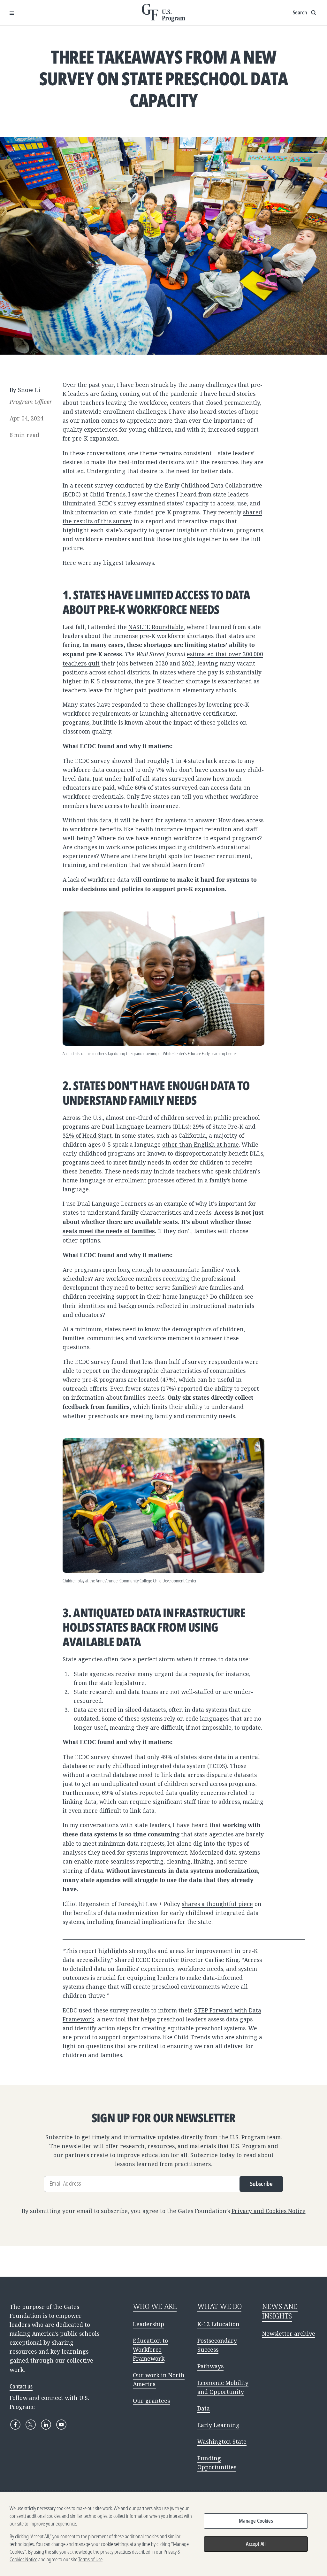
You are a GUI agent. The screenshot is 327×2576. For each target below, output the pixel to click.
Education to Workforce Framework (150, 2349)
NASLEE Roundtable (156, 627)
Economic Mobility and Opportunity (223, 2387)
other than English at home (201, 1144)
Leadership (148, 2324)
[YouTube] (61, 2425)
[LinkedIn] (46, 2425)
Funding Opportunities (217, 2463)
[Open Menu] (12, 13)
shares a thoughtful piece (217, 1904)
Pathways (210, 2366)
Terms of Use (90, 2559)
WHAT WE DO (219, 2306)
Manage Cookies (256, 2521)
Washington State (222, 2441)
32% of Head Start (87, 1135)
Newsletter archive (289, 2334)
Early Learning (218, 2425)
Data (204, 2408)
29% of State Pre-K (218, 1127)
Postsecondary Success (217, 2345)
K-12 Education (218, 2324)
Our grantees (151, 2401)
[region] (163, 2534)
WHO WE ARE (155, 2306)
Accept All (256, 2544)
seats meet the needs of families (109, 1231)
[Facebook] (15, 2425)
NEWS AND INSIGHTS (280, 2311)
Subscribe (261, 2184)
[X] (31, 2425)
